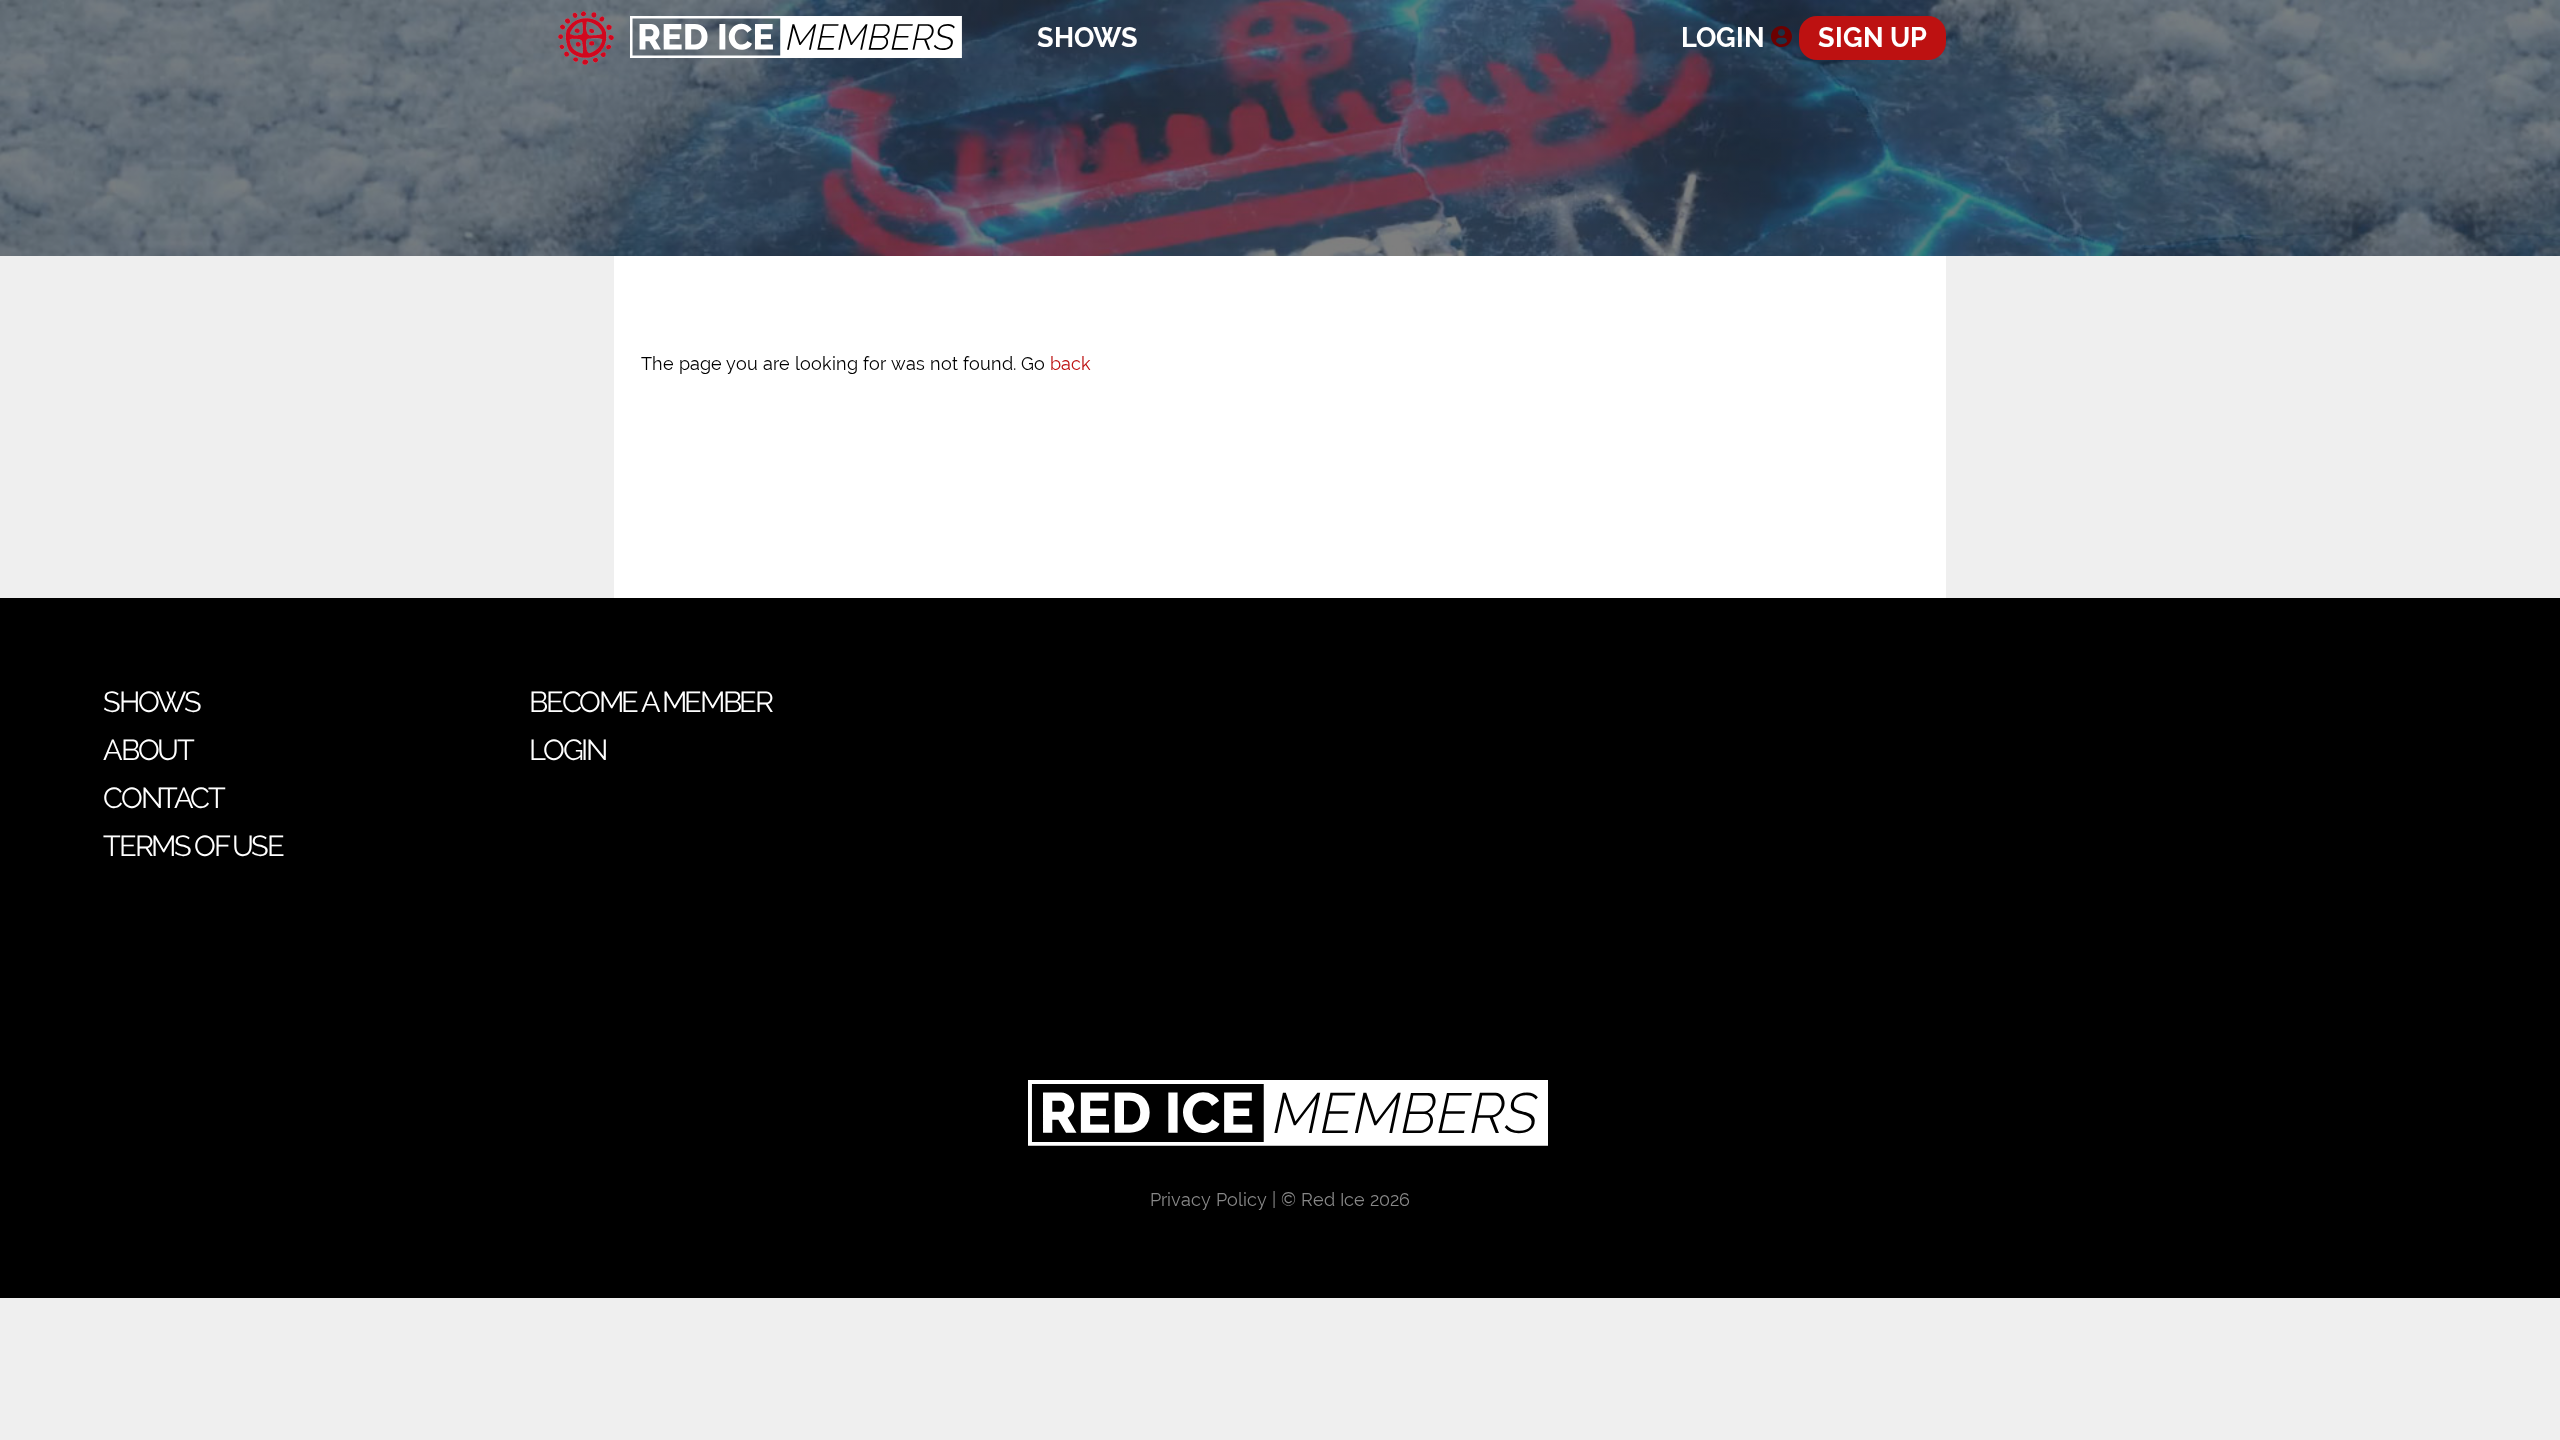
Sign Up (1872, 37)
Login (1723, 37)
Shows (1087, 37)
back (1070, 363)
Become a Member (650, 702)
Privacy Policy (1208, 1199)
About (147, 750)
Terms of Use (192, 846)
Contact (163, 798)
